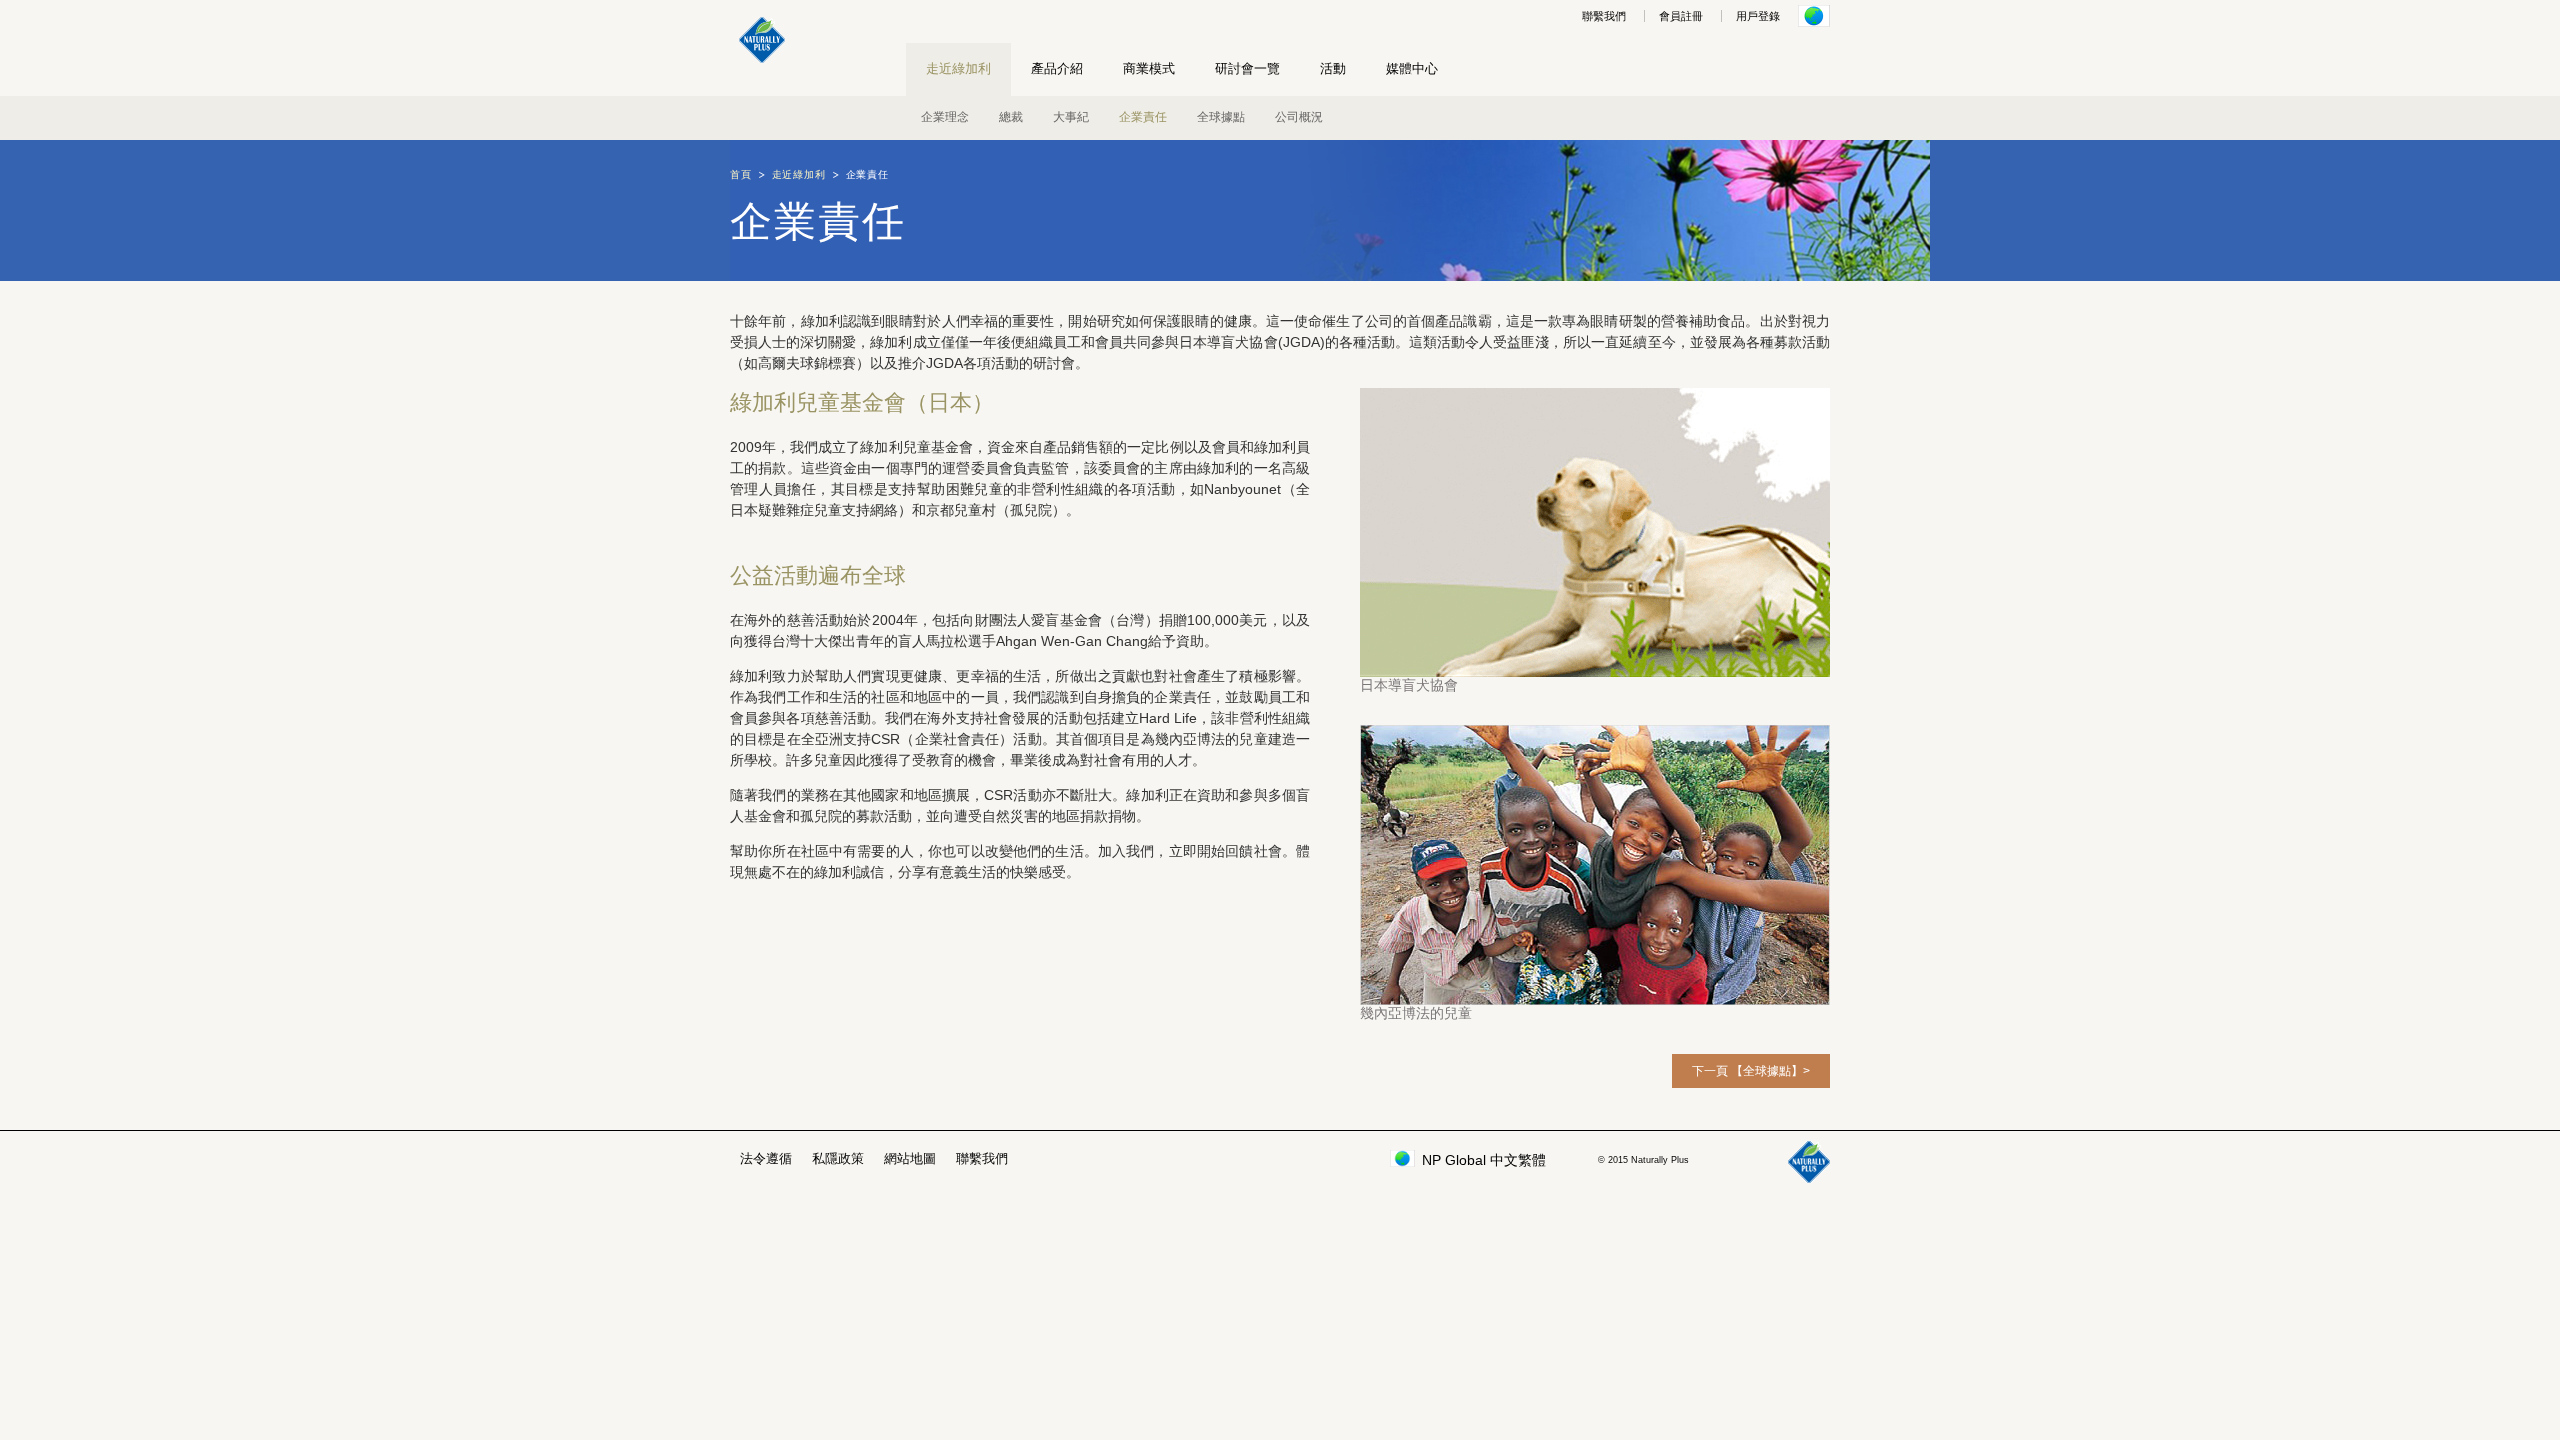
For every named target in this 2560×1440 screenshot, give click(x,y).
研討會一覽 (1247, 68)
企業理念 (945, 117)
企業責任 (1143, 117)
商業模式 (1149, 68)
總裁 (1011, 117)
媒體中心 (1412, 68)
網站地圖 (910, 1158)
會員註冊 (1681, 16)
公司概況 (1299, 117)
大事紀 (1071, 117)
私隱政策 (838, 1158)
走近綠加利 (958, 68)
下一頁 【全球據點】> (1751, 1071)
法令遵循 (766, 1158)
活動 (1333, 68)
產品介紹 (1057, 68)
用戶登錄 (1758, 16)
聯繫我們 (1604, 16)
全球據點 (1221, 117)
